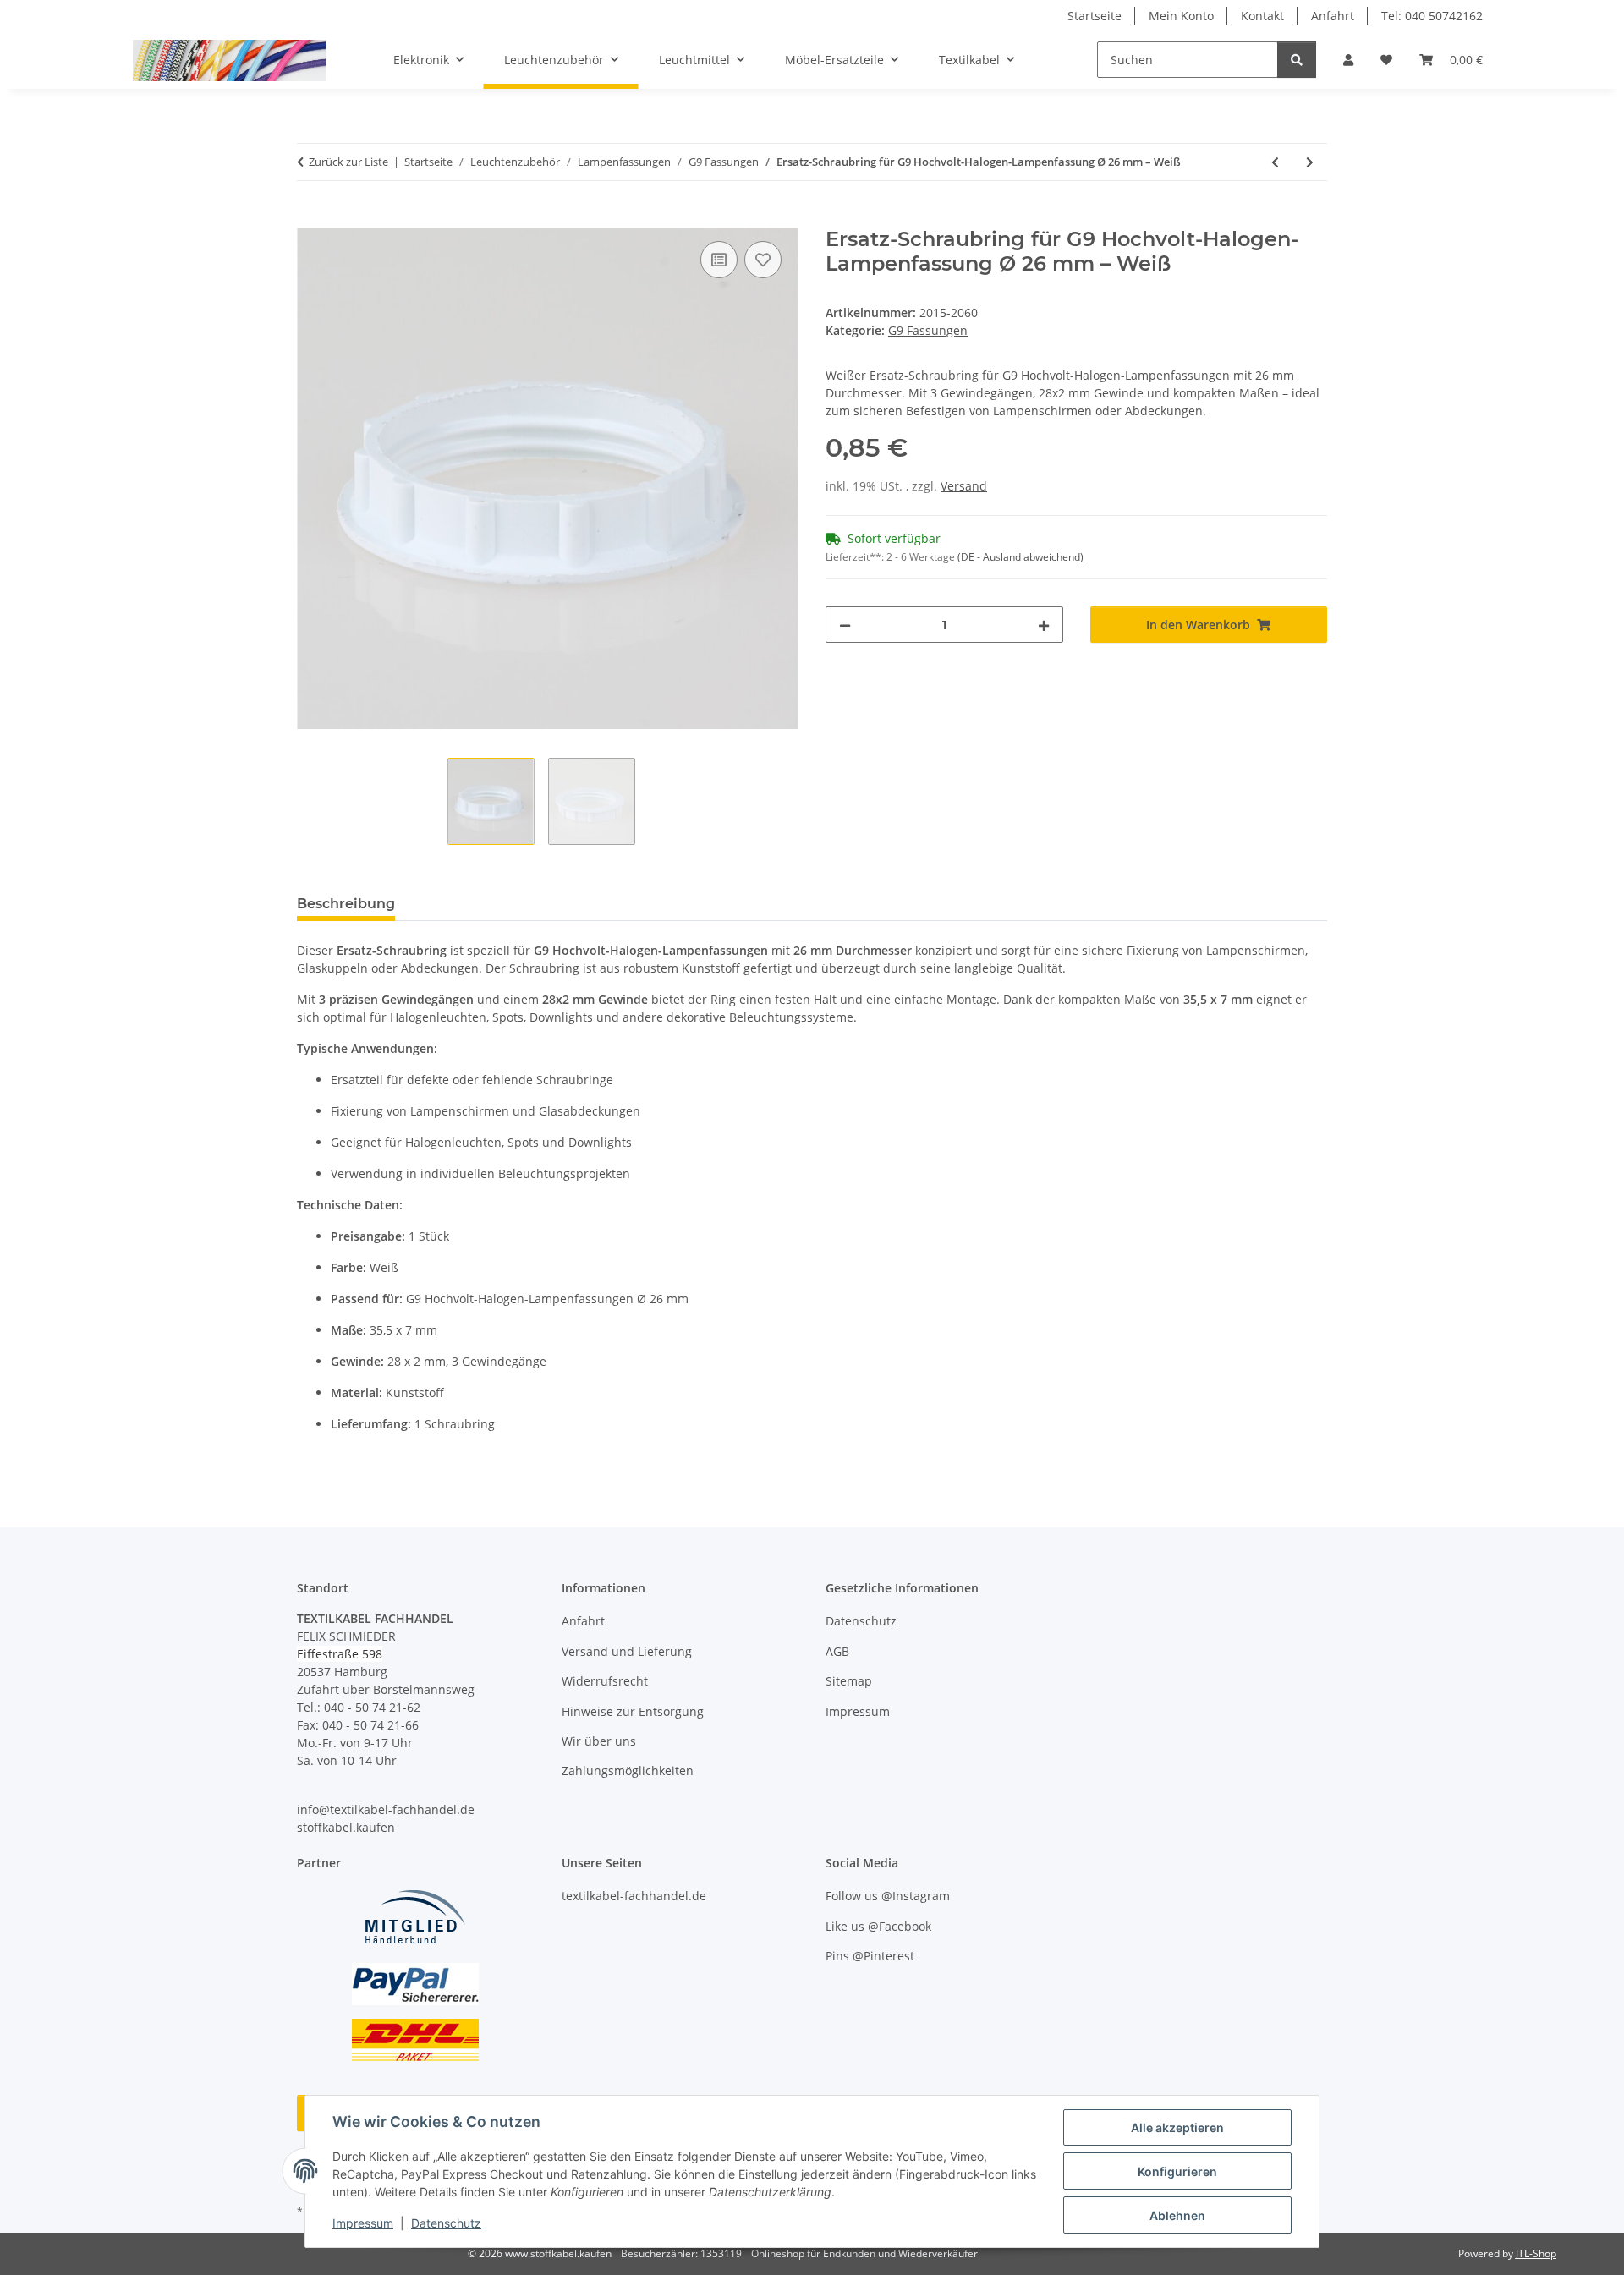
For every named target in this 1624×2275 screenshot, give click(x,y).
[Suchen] (1297, 60)
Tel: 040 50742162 (1432, 16)
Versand (964, 486)
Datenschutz (446, 2223)
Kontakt (1262, 16)
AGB (837, 1651)
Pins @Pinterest (870, 1956)
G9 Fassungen (928, 330)
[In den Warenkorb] (310, 218)
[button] (1348, 60)
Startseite (1095, 16)
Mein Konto (1181, 16)
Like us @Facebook (878, 1926)
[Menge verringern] (845, 625)
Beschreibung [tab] (346, 904)
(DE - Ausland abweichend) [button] (1020, 557)
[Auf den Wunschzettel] (763, 260)
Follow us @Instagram (888, 1896)
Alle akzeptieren (1177, 2127)
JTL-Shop (1536, 2253)
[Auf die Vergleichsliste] (719, 260)
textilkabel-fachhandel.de (634, 1896)
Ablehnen (1177, 2215)
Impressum (363, 2223)
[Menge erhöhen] (1044, 625)
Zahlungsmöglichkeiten (628, 1771)
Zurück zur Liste (348, 162)
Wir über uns (599, 1741)
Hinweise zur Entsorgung (633, 1711)
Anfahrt (1333, 16)
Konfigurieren (1177, 2171)
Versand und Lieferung (627, 1651)
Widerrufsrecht (605, 1681)
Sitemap (849, 1681)
